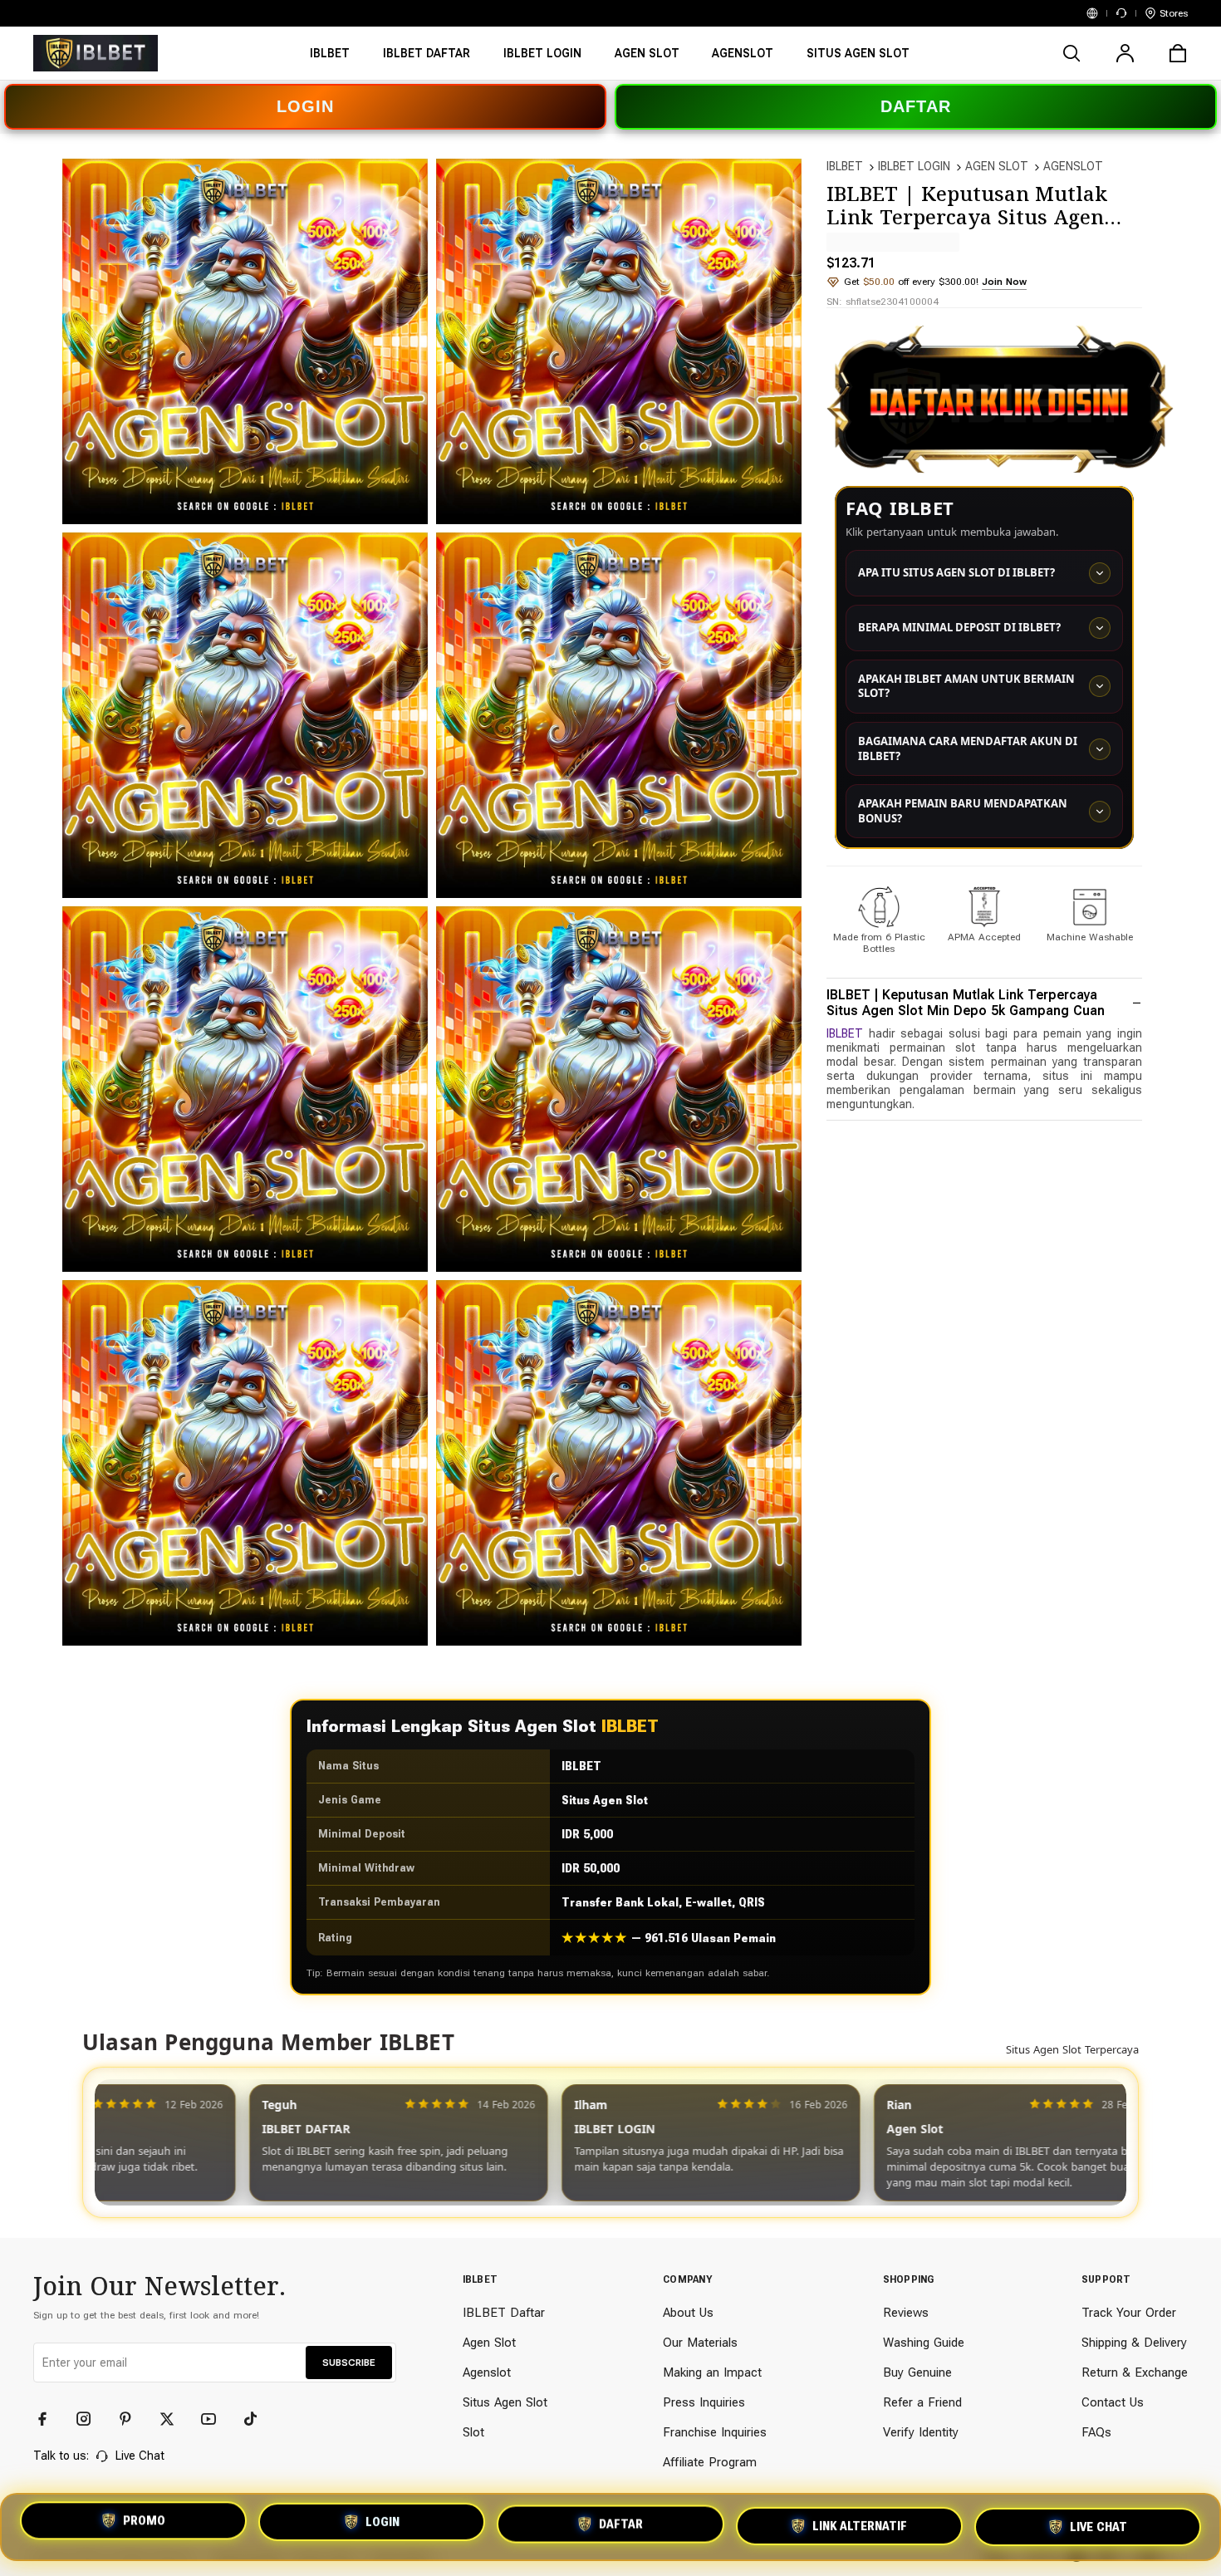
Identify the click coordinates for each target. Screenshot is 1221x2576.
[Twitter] (174, 2419)
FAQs (1096, 2432)
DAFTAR (916, 106)
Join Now (1004, 282)
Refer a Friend (922, 2402)
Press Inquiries (704, 2402)
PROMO (144, 2524)
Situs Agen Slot (505, 2402)
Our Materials (700, 2343)
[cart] (1178, 53)
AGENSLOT (1073, 166)
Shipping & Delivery (1134, 2343)
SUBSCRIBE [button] (349, 2363)
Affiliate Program (710, 2462)
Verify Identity (921, 2432)
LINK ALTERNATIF (860, 2526)
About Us (688, 2313)
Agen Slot (489, 2343)
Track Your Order (1129, 2313)
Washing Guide (924, 2343)
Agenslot (487, 2372)
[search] (1071, 53)
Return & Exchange (1135, 2372)
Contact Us (1113, 2402)
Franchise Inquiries (715, 2432)
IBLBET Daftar (504, 2313)
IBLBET (845, 166)
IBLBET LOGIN (914, 166)
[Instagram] (91, 2419)
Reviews (906, 2313)
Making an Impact (712, 2372)
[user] (1125, 53)
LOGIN (305, 106)
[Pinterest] (133, 2419)
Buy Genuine (917, 2372)
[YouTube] (216, 2419)
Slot (473, 2432)
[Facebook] (50, 2419)
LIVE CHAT (1098, 2524)
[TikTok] (257, 2419)
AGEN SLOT (997, 166)
